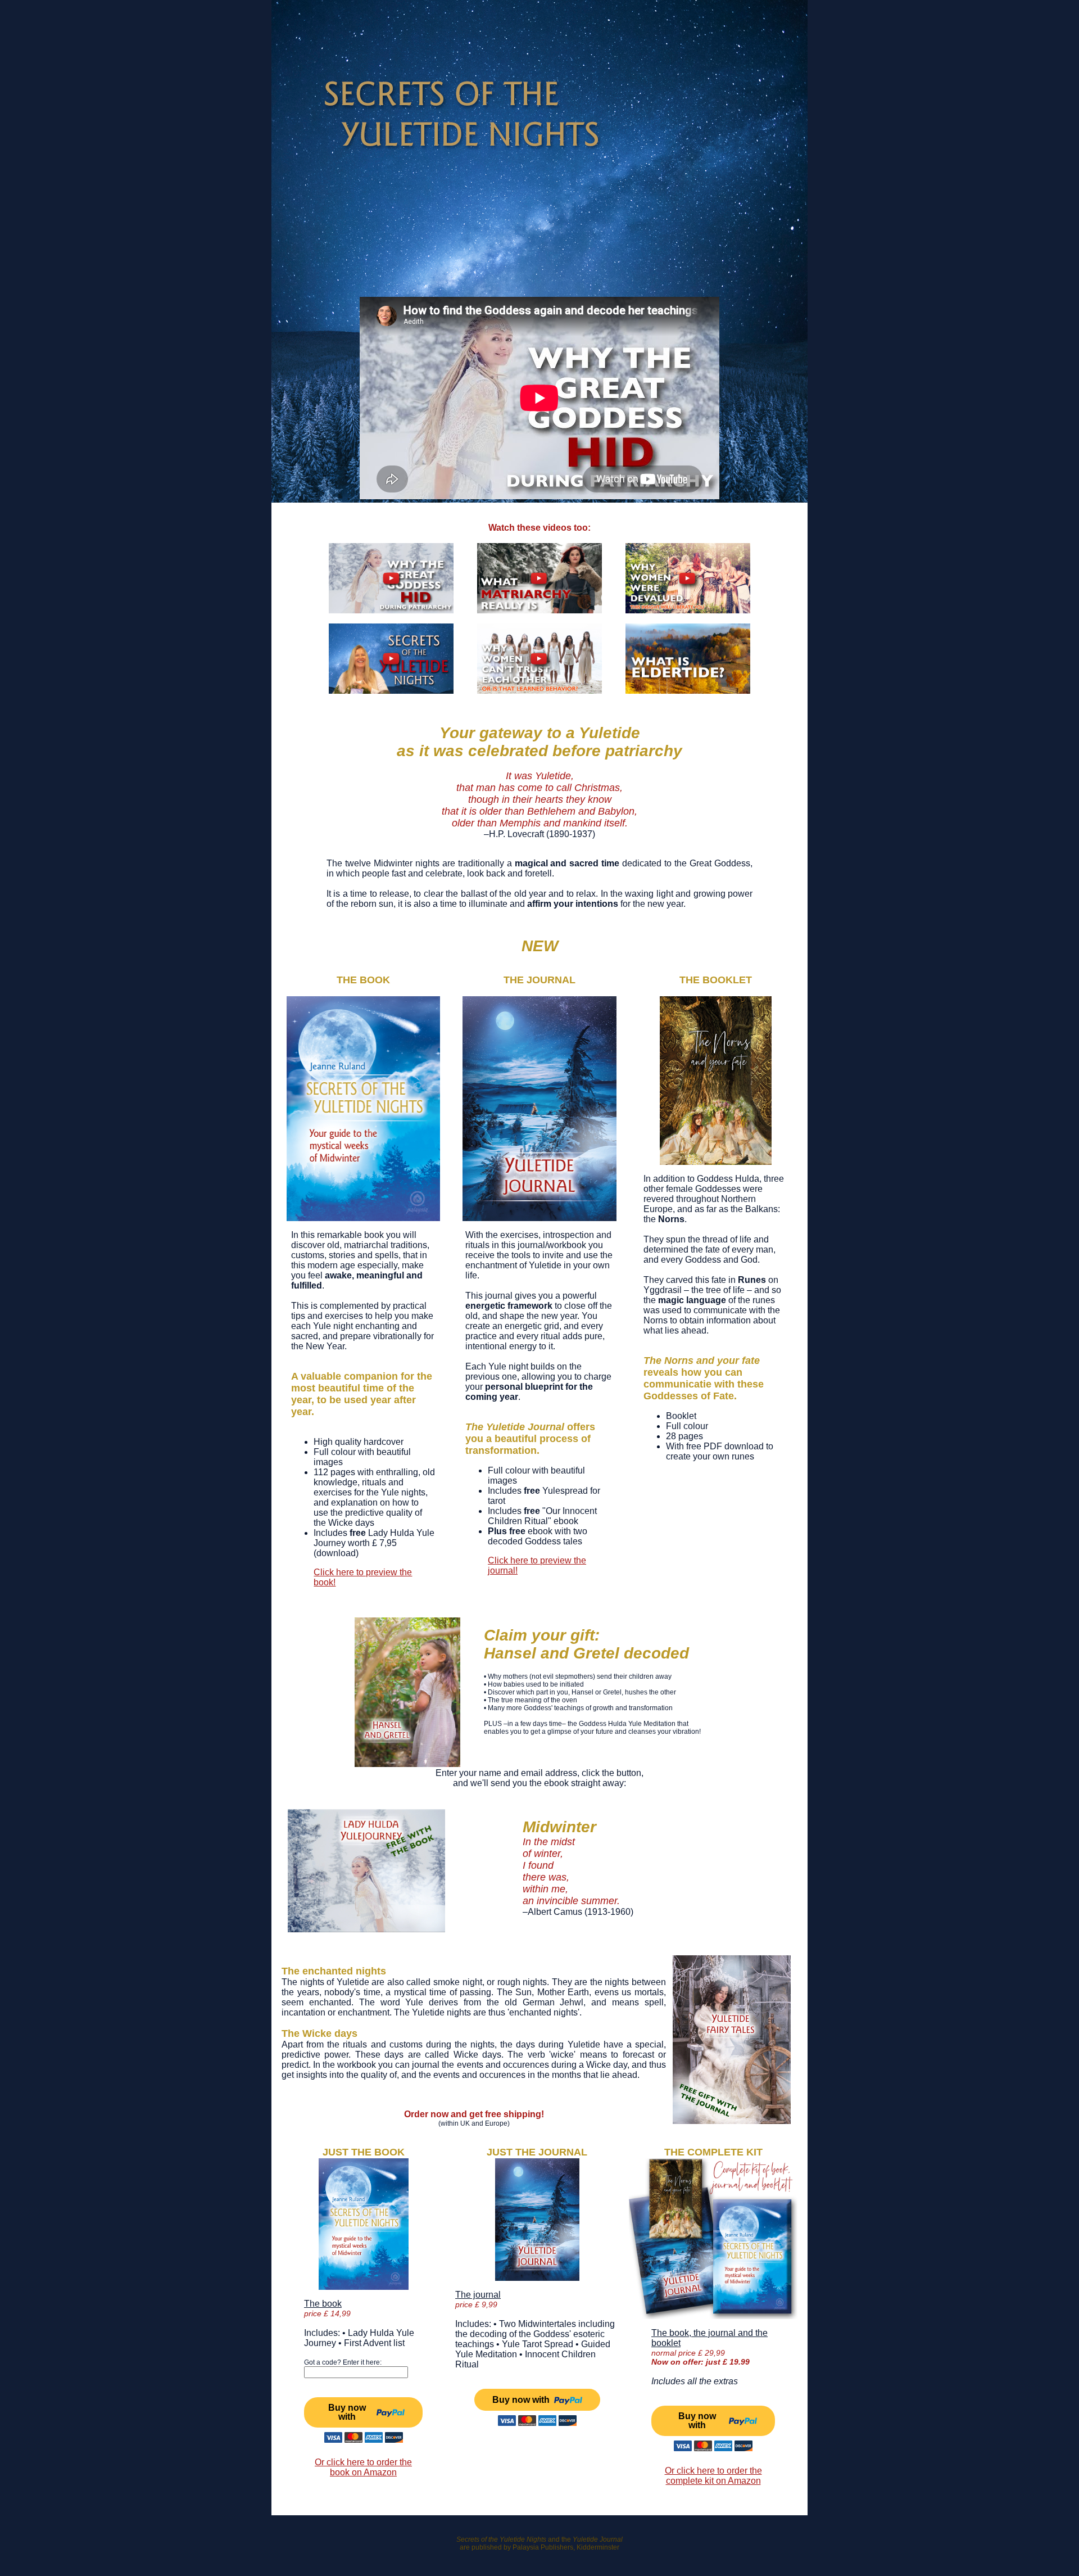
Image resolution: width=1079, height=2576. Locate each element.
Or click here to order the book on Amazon (363, 2467)
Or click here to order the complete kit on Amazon (713, 2476)
